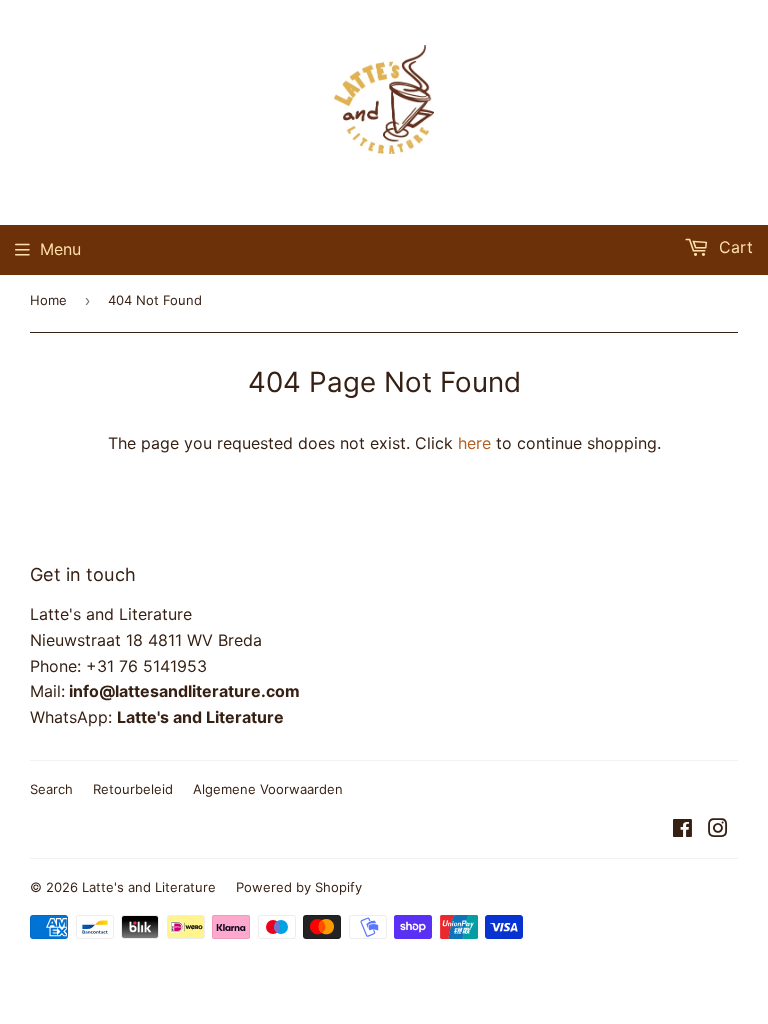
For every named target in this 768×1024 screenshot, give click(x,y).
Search (51, 789)
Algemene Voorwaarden (268, 789)
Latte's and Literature (149, 887)
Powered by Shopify (299, 887)
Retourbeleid (133, 789)
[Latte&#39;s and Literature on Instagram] (718, 830)
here (474, 443)
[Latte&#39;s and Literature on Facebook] (682, 830)
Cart (733, 247)
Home (48, 300)
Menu (60, 249)
